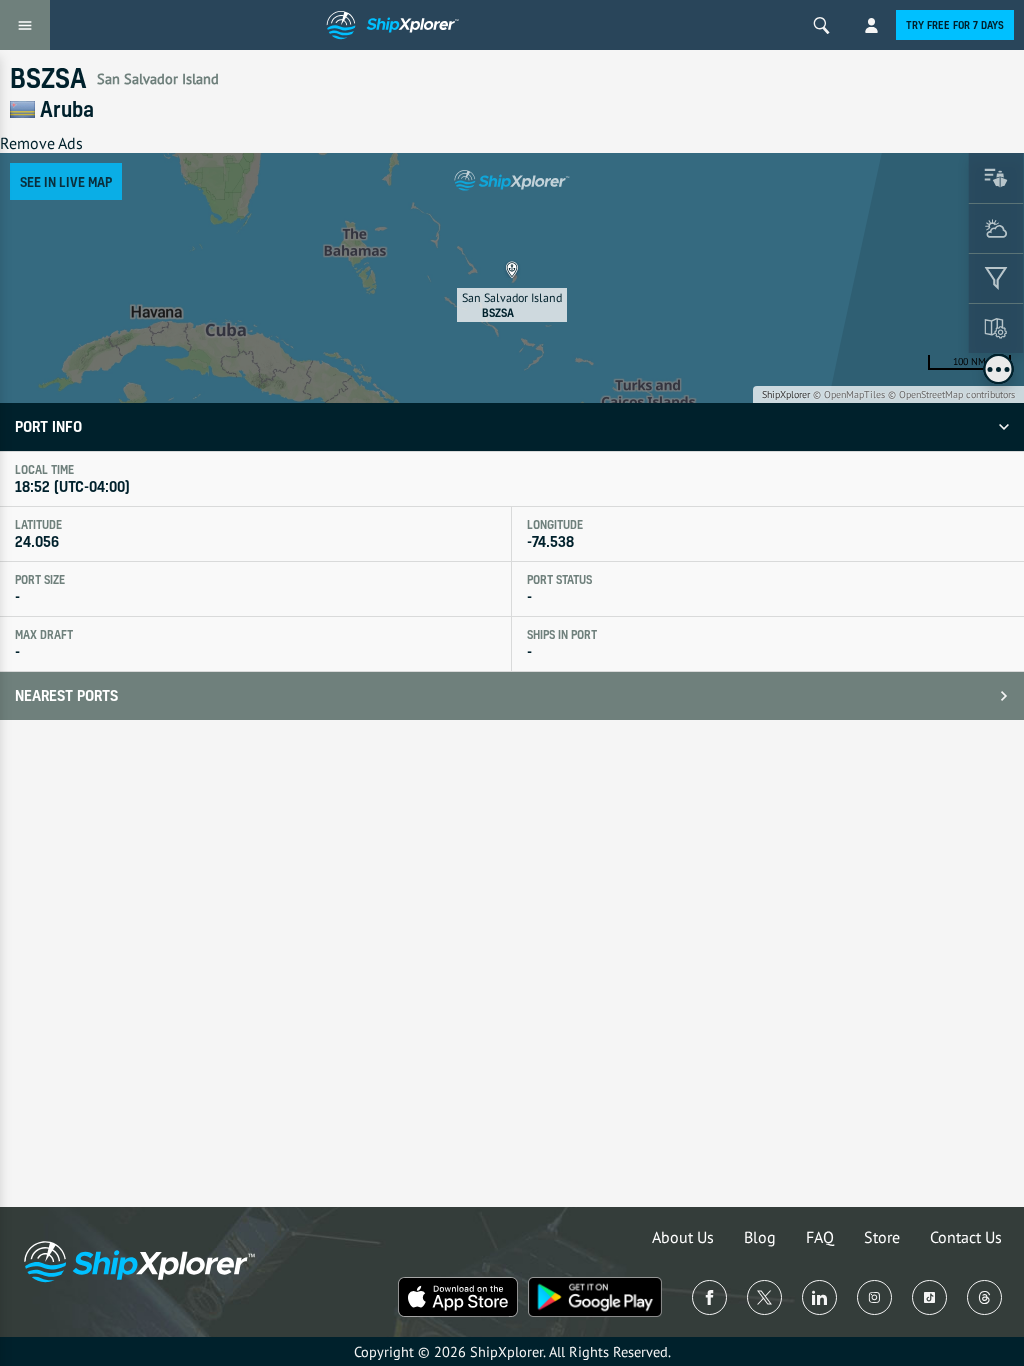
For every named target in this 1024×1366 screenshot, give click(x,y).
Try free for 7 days (955, 25)
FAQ (820, 1237)
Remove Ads (41, 143)
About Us (683, 1237)
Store (882, 1237)
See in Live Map (66, 181)
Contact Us (966, 1237)
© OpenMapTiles (849, 394)
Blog (760, 1237)
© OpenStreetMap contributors (951, 394)
